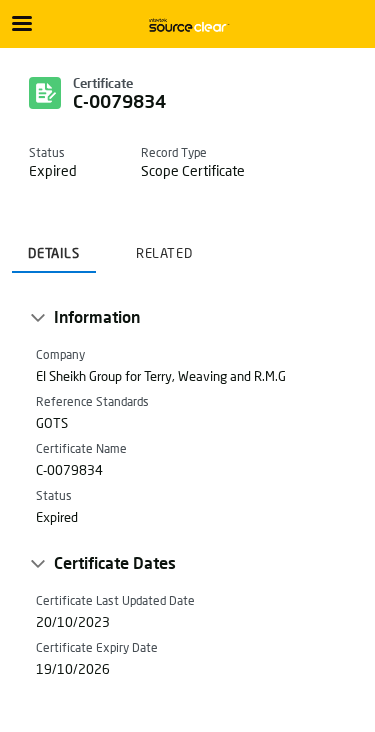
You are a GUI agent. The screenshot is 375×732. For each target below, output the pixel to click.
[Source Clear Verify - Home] (188, 25)
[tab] (54, 247)
